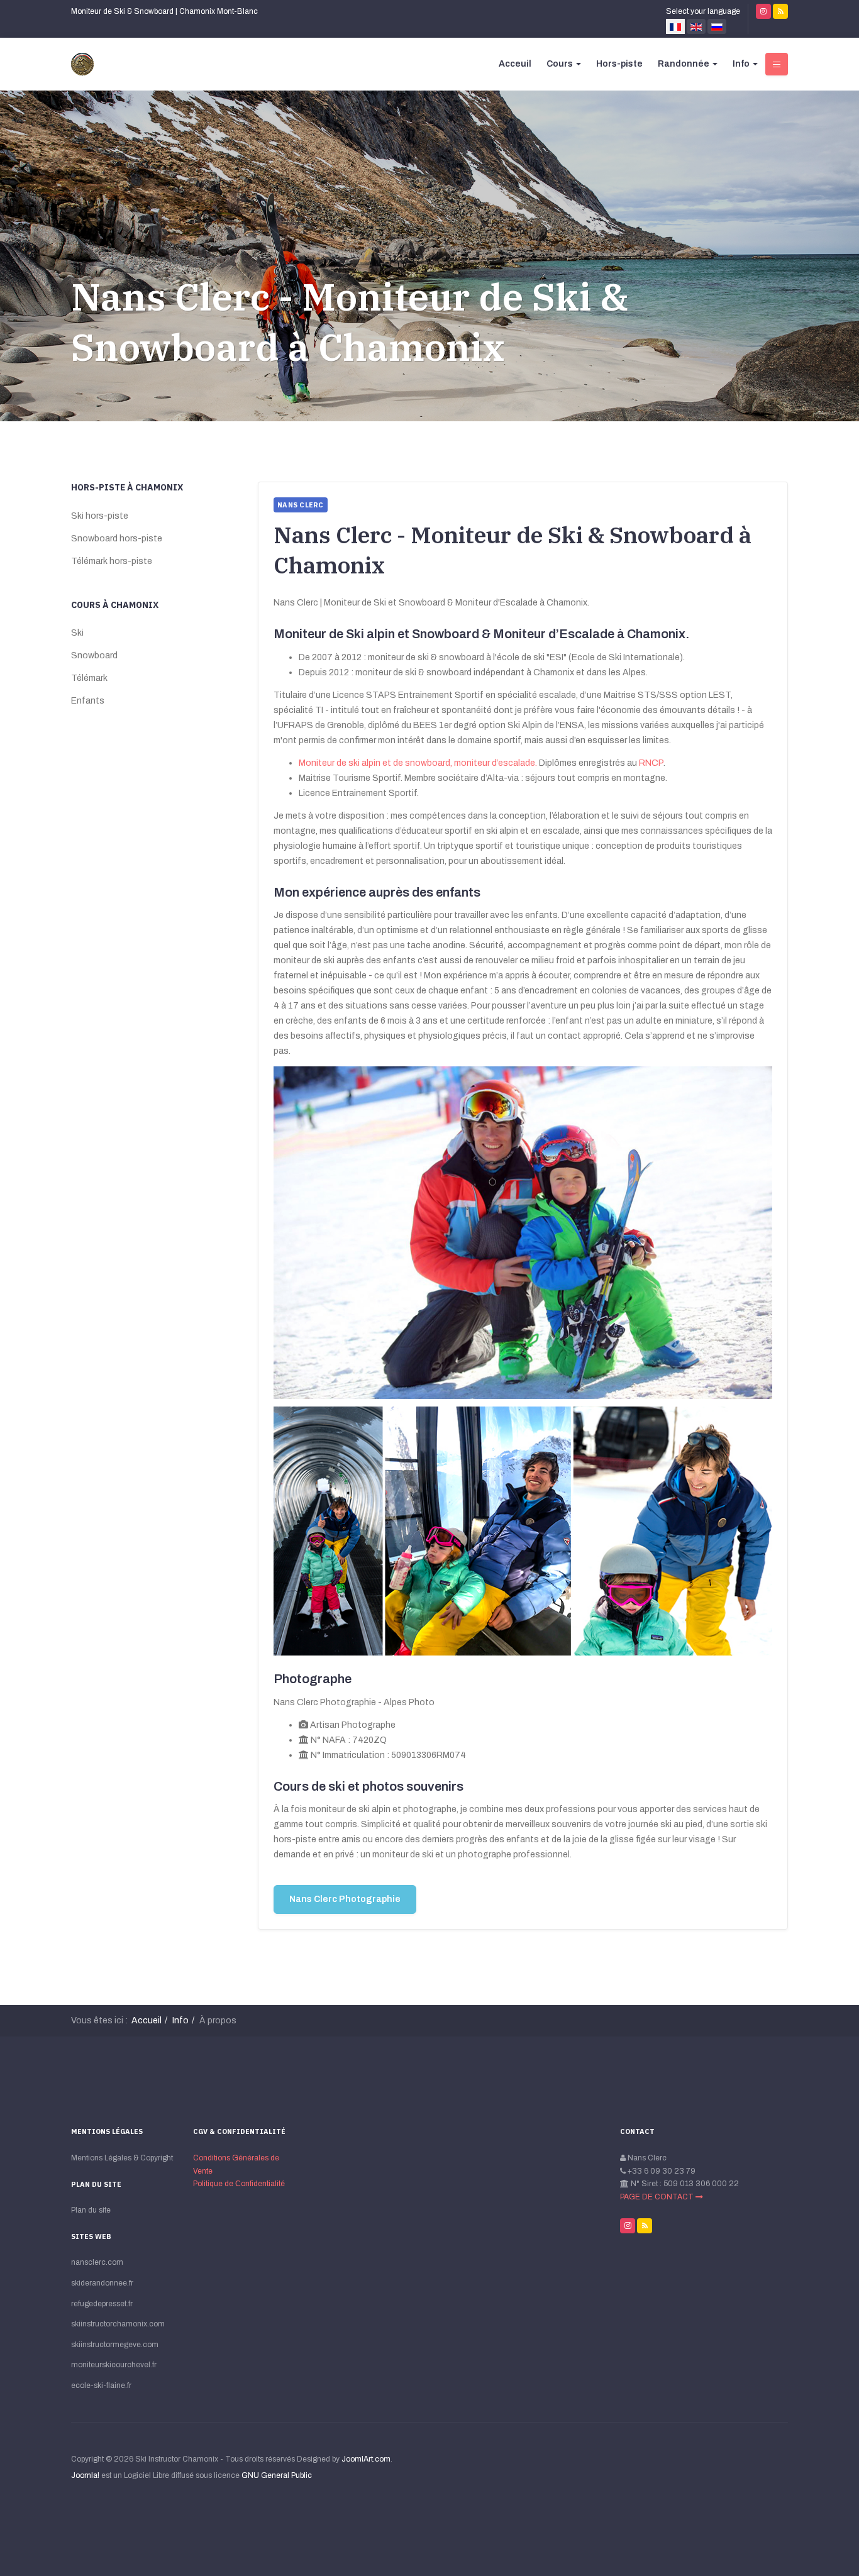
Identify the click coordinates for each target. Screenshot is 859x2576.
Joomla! (85, 2475)
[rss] (780, 11)
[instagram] (763, 11)
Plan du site (91, 2210)
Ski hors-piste (100, 516)
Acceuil (515, 64)
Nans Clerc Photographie (345, 1899)
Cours (561, 64)
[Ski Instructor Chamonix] (82, 64)
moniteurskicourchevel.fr (114, 2365)
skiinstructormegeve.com (115, 2345)
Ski (77, 633)
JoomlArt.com (366, 2459)
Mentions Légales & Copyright (122, 2158)
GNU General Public (277, 2475)
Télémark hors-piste (112, 561)
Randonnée (684, 64)
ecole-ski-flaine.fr (101, 2385)
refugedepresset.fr (102, 2304)
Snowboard (94, 655)
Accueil (147, 2020)
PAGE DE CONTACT (658, 2197)
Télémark (89, 678)
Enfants (88, 701)
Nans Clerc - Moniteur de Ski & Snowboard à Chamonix (350, 322)
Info (742, 64)
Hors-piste (619, 64)
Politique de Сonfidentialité (239, 2184)
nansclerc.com (97, 2262)
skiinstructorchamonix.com (118, 2324)
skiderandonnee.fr (102, 2283)
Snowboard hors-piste (117, 539)
